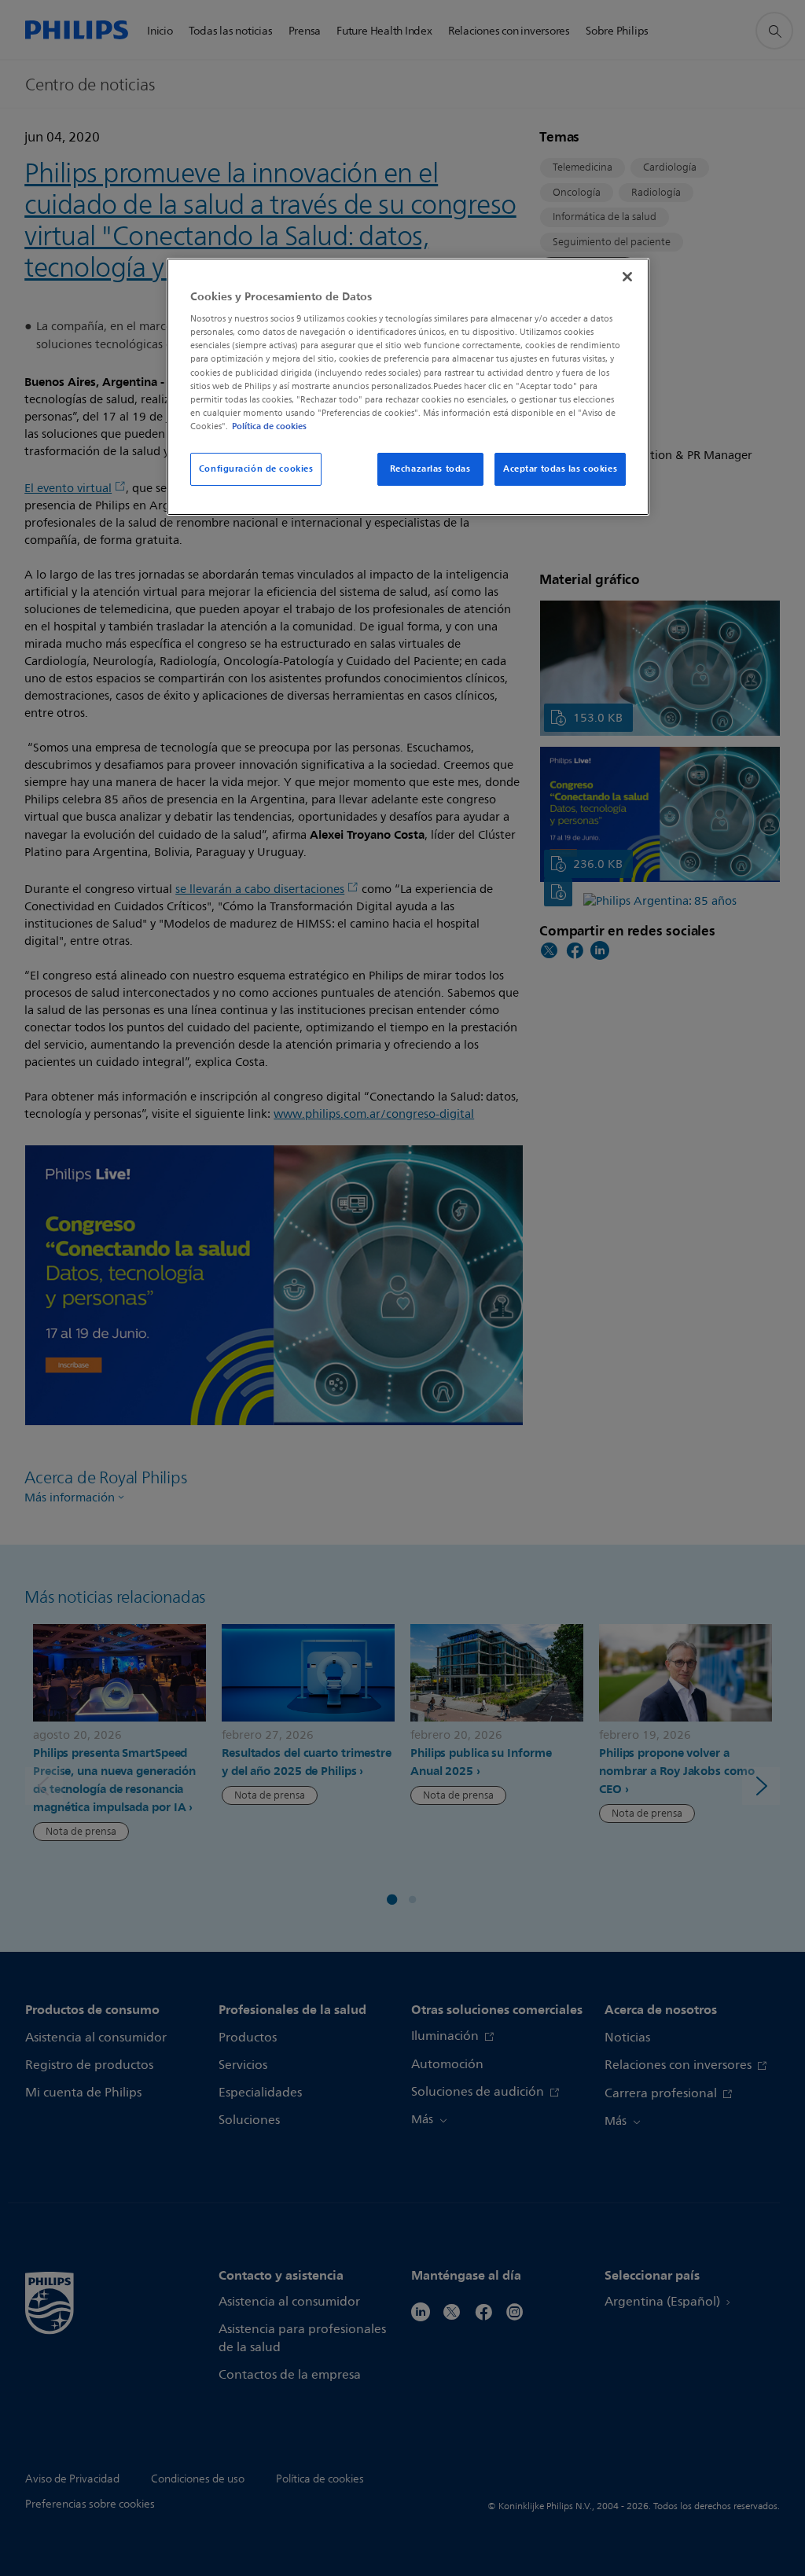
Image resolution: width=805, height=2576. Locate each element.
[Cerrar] (627, 277)
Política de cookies (269, 426)
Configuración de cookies (256, 469)
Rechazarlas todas (430, 469)
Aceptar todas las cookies (560, 469)
